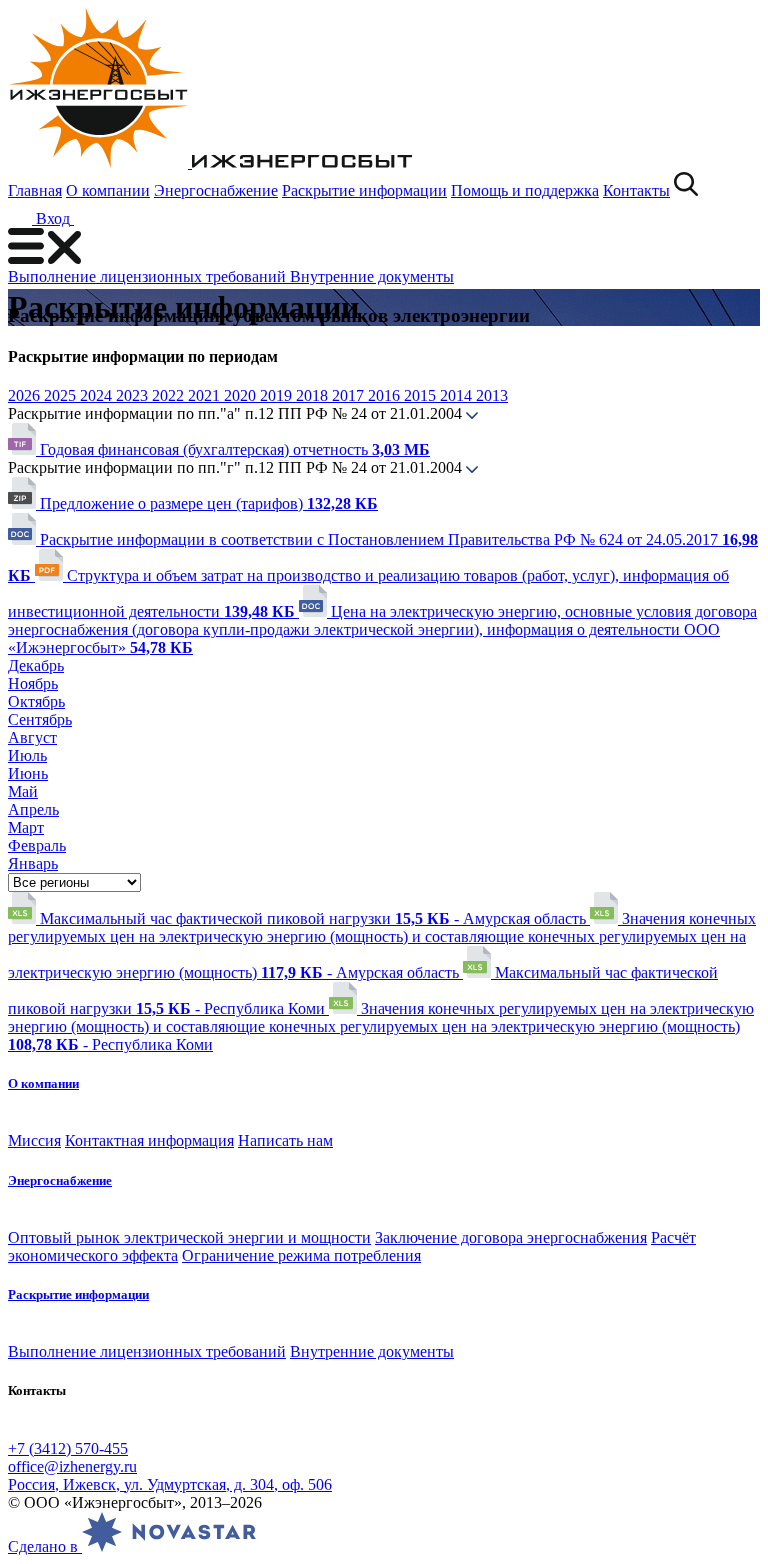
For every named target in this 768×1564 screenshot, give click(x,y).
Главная (35, 190)
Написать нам (285, 1140)
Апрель (33, 809)
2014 (458, 395)
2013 (492, 395)
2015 (422, 395)
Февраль (37, 845)
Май (23, 791)
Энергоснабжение (216, 190)
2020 (242, 395)
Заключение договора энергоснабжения (511, 1237)
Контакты (636, 190)
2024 (98, 395)
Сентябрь (40, 719)
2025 (62, 395)
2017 (350, 395)
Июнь (28, 773)
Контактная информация (149, 1140)
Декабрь (36, 665)
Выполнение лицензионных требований (149, 276)
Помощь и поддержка (525, 190)
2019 (278, 395)
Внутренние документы (372, 276)
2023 (134, 395)
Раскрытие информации (364, 190)
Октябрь (36, 701)
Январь (33, 863)
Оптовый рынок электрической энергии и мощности (189, 1237)
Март (26, 827)
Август (32, 737)
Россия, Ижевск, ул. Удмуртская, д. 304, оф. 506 (170, 1484)
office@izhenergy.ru (72, 1466)
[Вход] (86, 218)
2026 (26, 395)
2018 (314, 395)
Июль (27, 755)
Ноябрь (33, 683)
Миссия (34, 1140)
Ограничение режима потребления (301, 1255)
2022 (170, 395)
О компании (108, 190)
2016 (386, 395)
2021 (206, 395)
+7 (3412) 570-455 (68, 1448)
